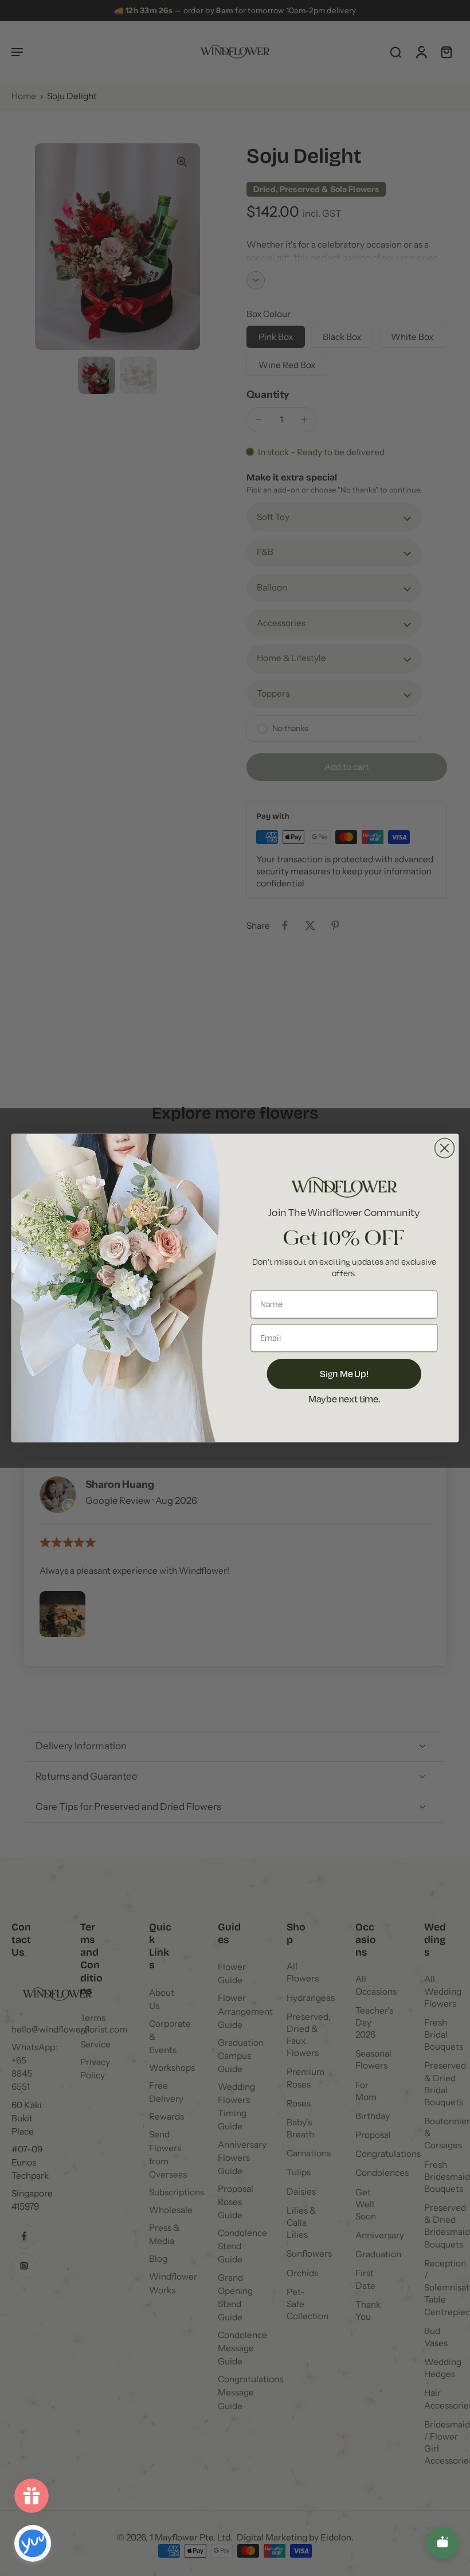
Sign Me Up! (344, 1373)
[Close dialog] (445, 1148)
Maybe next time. (344, 1398)
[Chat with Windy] (442, 2543)
